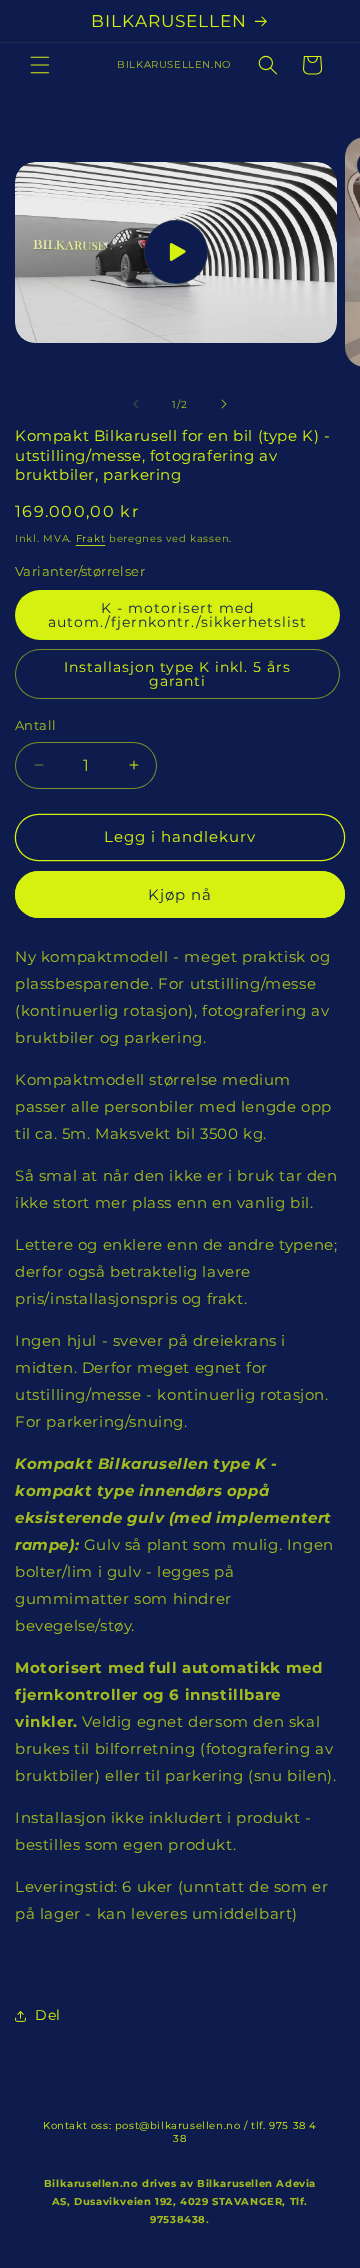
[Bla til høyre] (224, 404)
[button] (40, 65)
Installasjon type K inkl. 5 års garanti (177, 674)
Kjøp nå (180, 894)
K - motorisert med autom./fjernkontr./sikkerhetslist (177, 615)
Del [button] (48, 2015)
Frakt (91, 538)
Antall (35, 725)
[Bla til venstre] (136, 404)
